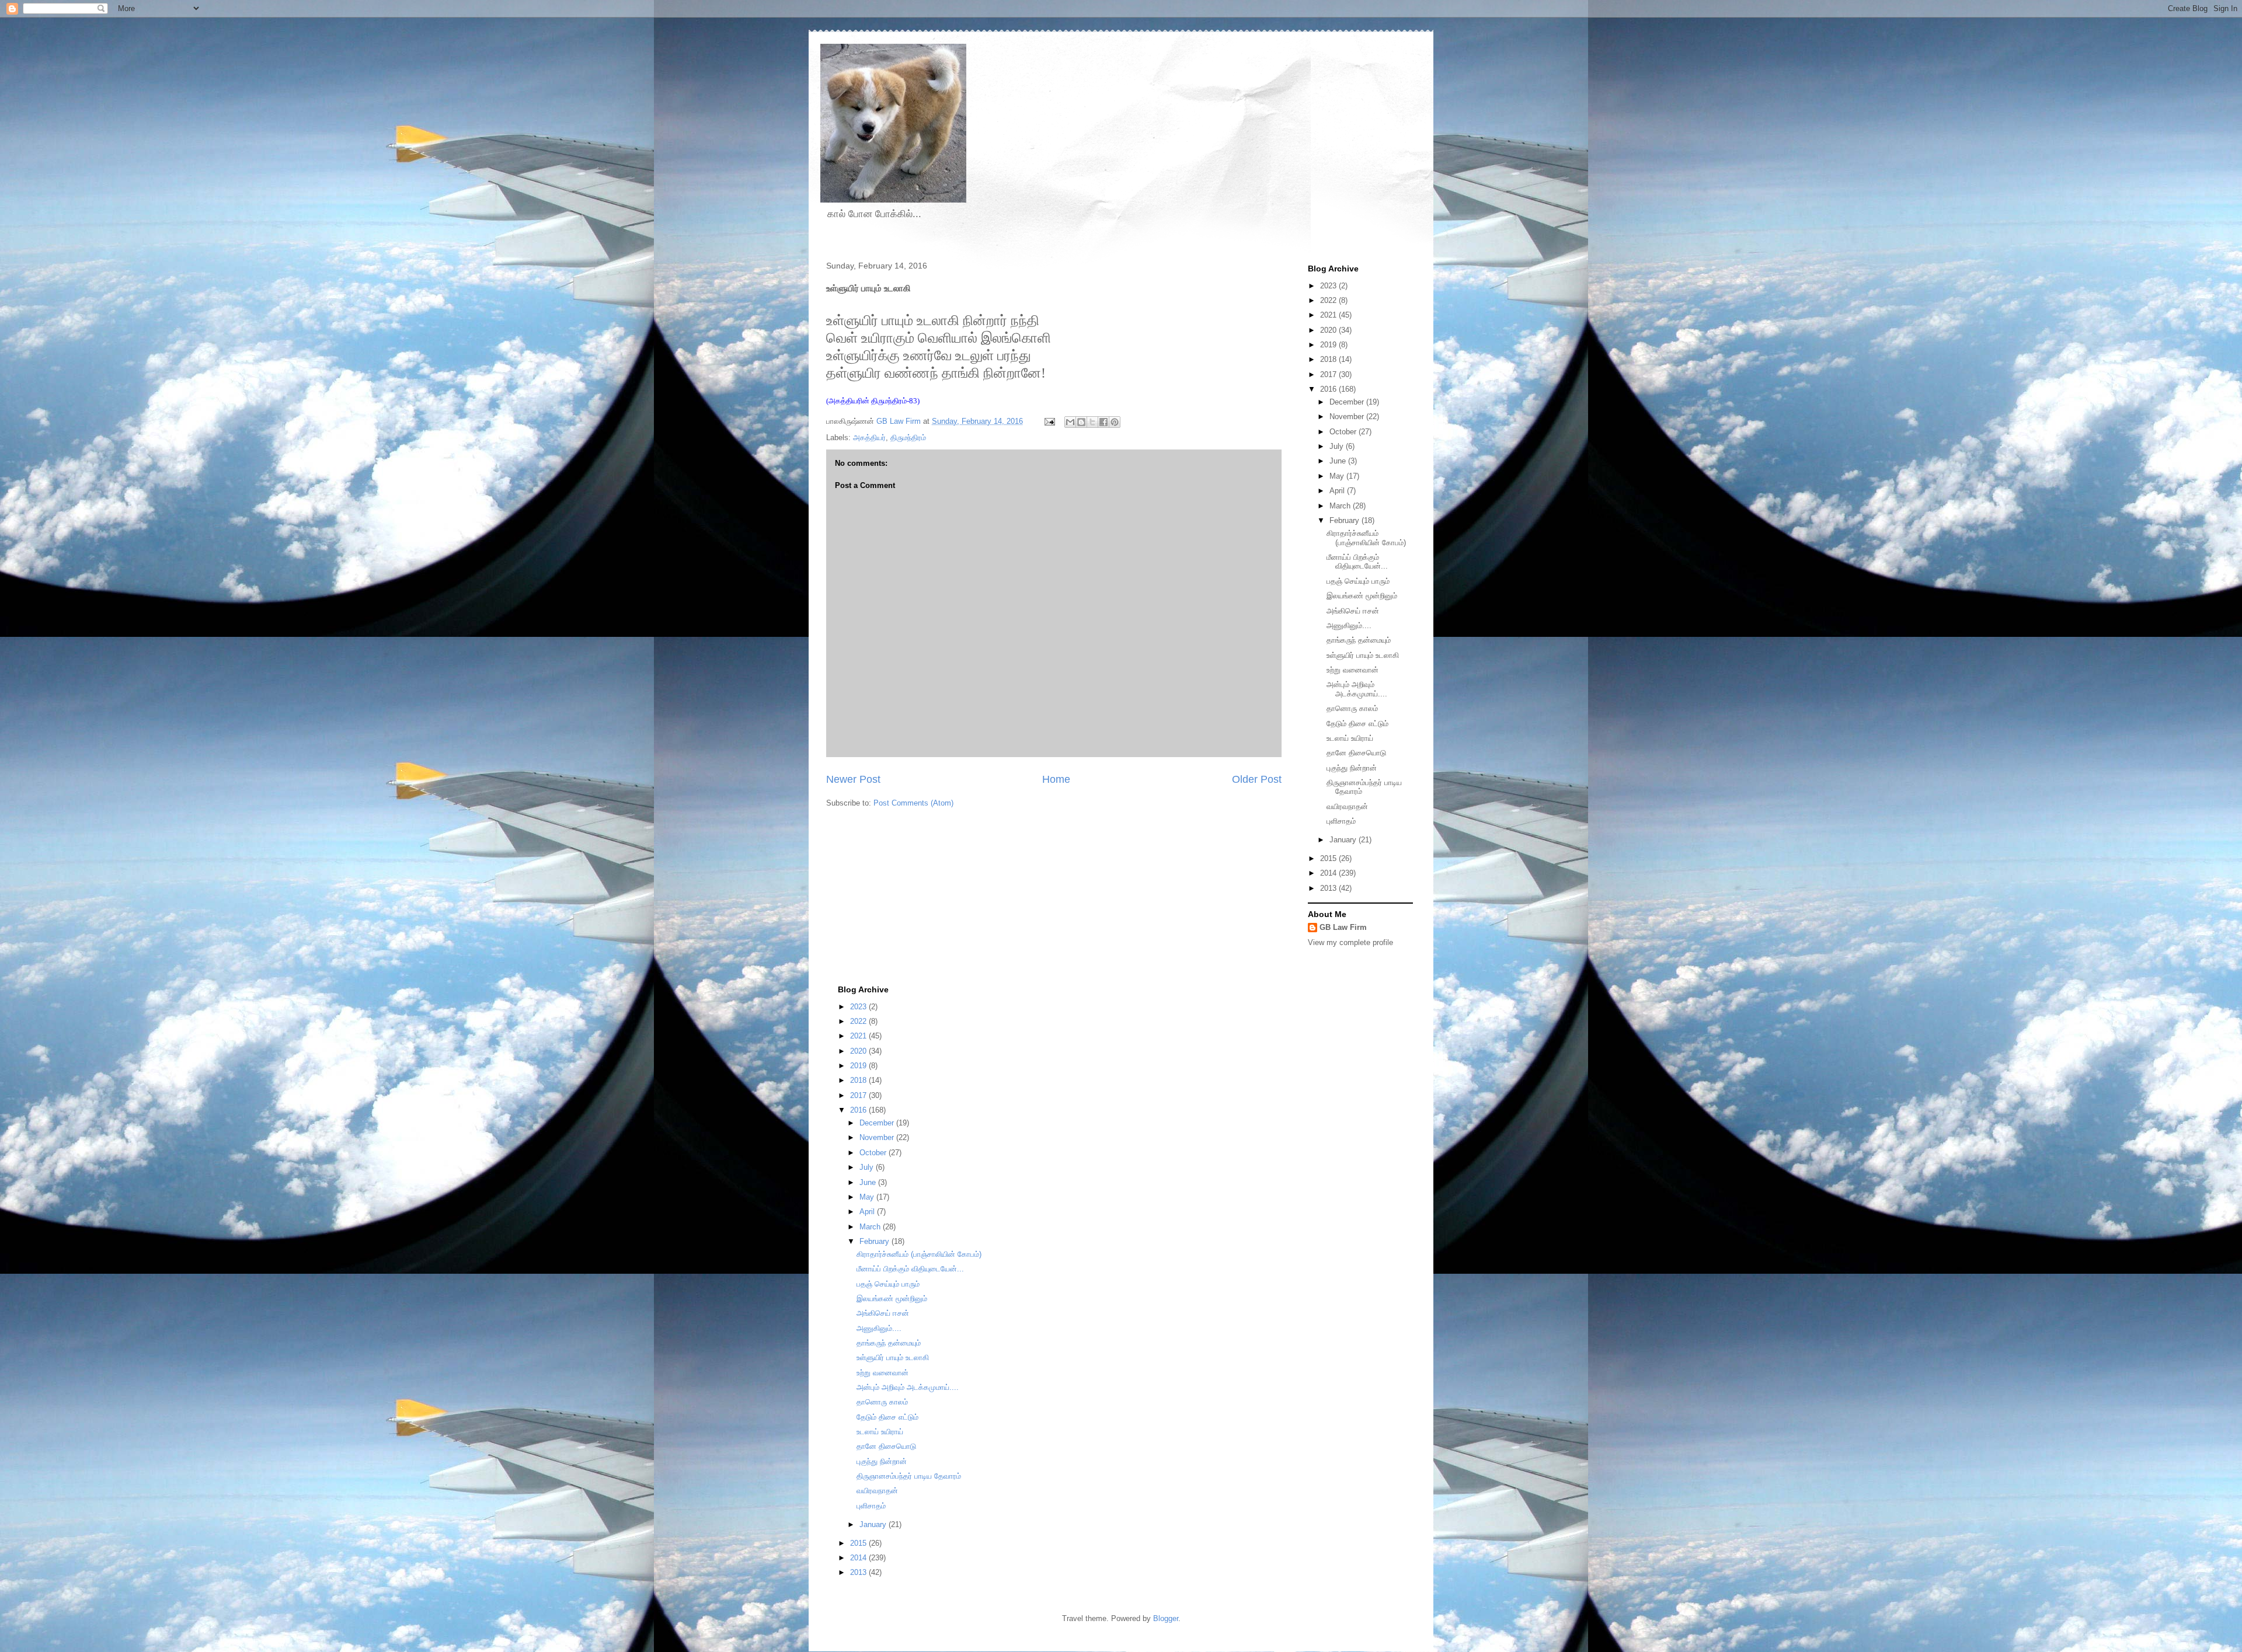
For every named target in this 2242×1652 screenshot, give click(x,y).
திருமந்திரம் (908, 438)
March (1341, 506)
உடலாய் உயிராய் (1350, 738)
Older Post (1257, 779)
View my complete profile (1350, 942)
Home (1056, 779)
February (1345, 520)
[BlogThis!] (1081, 422)
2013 (1329, 888)
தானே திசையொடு (1356, 753)
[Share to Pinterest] (1115, 422)
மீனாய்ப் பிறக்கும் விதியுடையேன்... (1357, 562)
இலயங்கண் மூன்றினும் (1362, 596)
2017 (1329, 374)
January (1344, 840)
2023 (1329, 286)
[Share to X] (1092, 422)
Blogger (1166, 1618)
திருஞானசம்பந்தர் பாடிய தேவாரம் (909, 1476)
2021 (1329, 315)
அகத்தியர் (869, 438)
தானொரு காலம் (1352, 708)
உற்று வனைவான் (1352, 670)
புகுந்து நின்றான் (1352, 768)
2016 (1329, 389)
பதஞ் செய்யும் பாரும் (1358, 581)
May (1338, 476)
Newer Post (853, 779)
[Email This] (1070, 422)
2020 (1329, 330)
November (1348, 417)
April (1338, 491)
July (1338, 446)
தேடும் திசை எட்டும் (1357, 724)
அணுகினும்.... (1349, 625)
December (1348, 402)
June (1339, 461)
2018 (1329, 359)
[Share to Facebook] (1103, 422)
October (1344, 432)
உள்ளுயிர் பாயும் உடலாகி (1363, 655)
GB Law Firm (1343, 927)
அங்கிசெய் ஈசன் (1353, 611)
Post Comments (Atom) (913, 803)
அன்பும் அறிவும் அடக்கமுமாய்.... (1357, 689)
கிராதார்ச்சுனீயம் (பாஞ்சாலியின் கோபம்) (1366, 538)
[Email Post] (1049, 421)
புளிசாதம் (1341, 821)
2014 (1329, 873)
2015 (1329, 858)
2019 (1329, 345)
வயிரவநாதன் (1347, 806)
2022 (1329, 300)
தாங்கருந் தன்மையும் (1359, 640)
